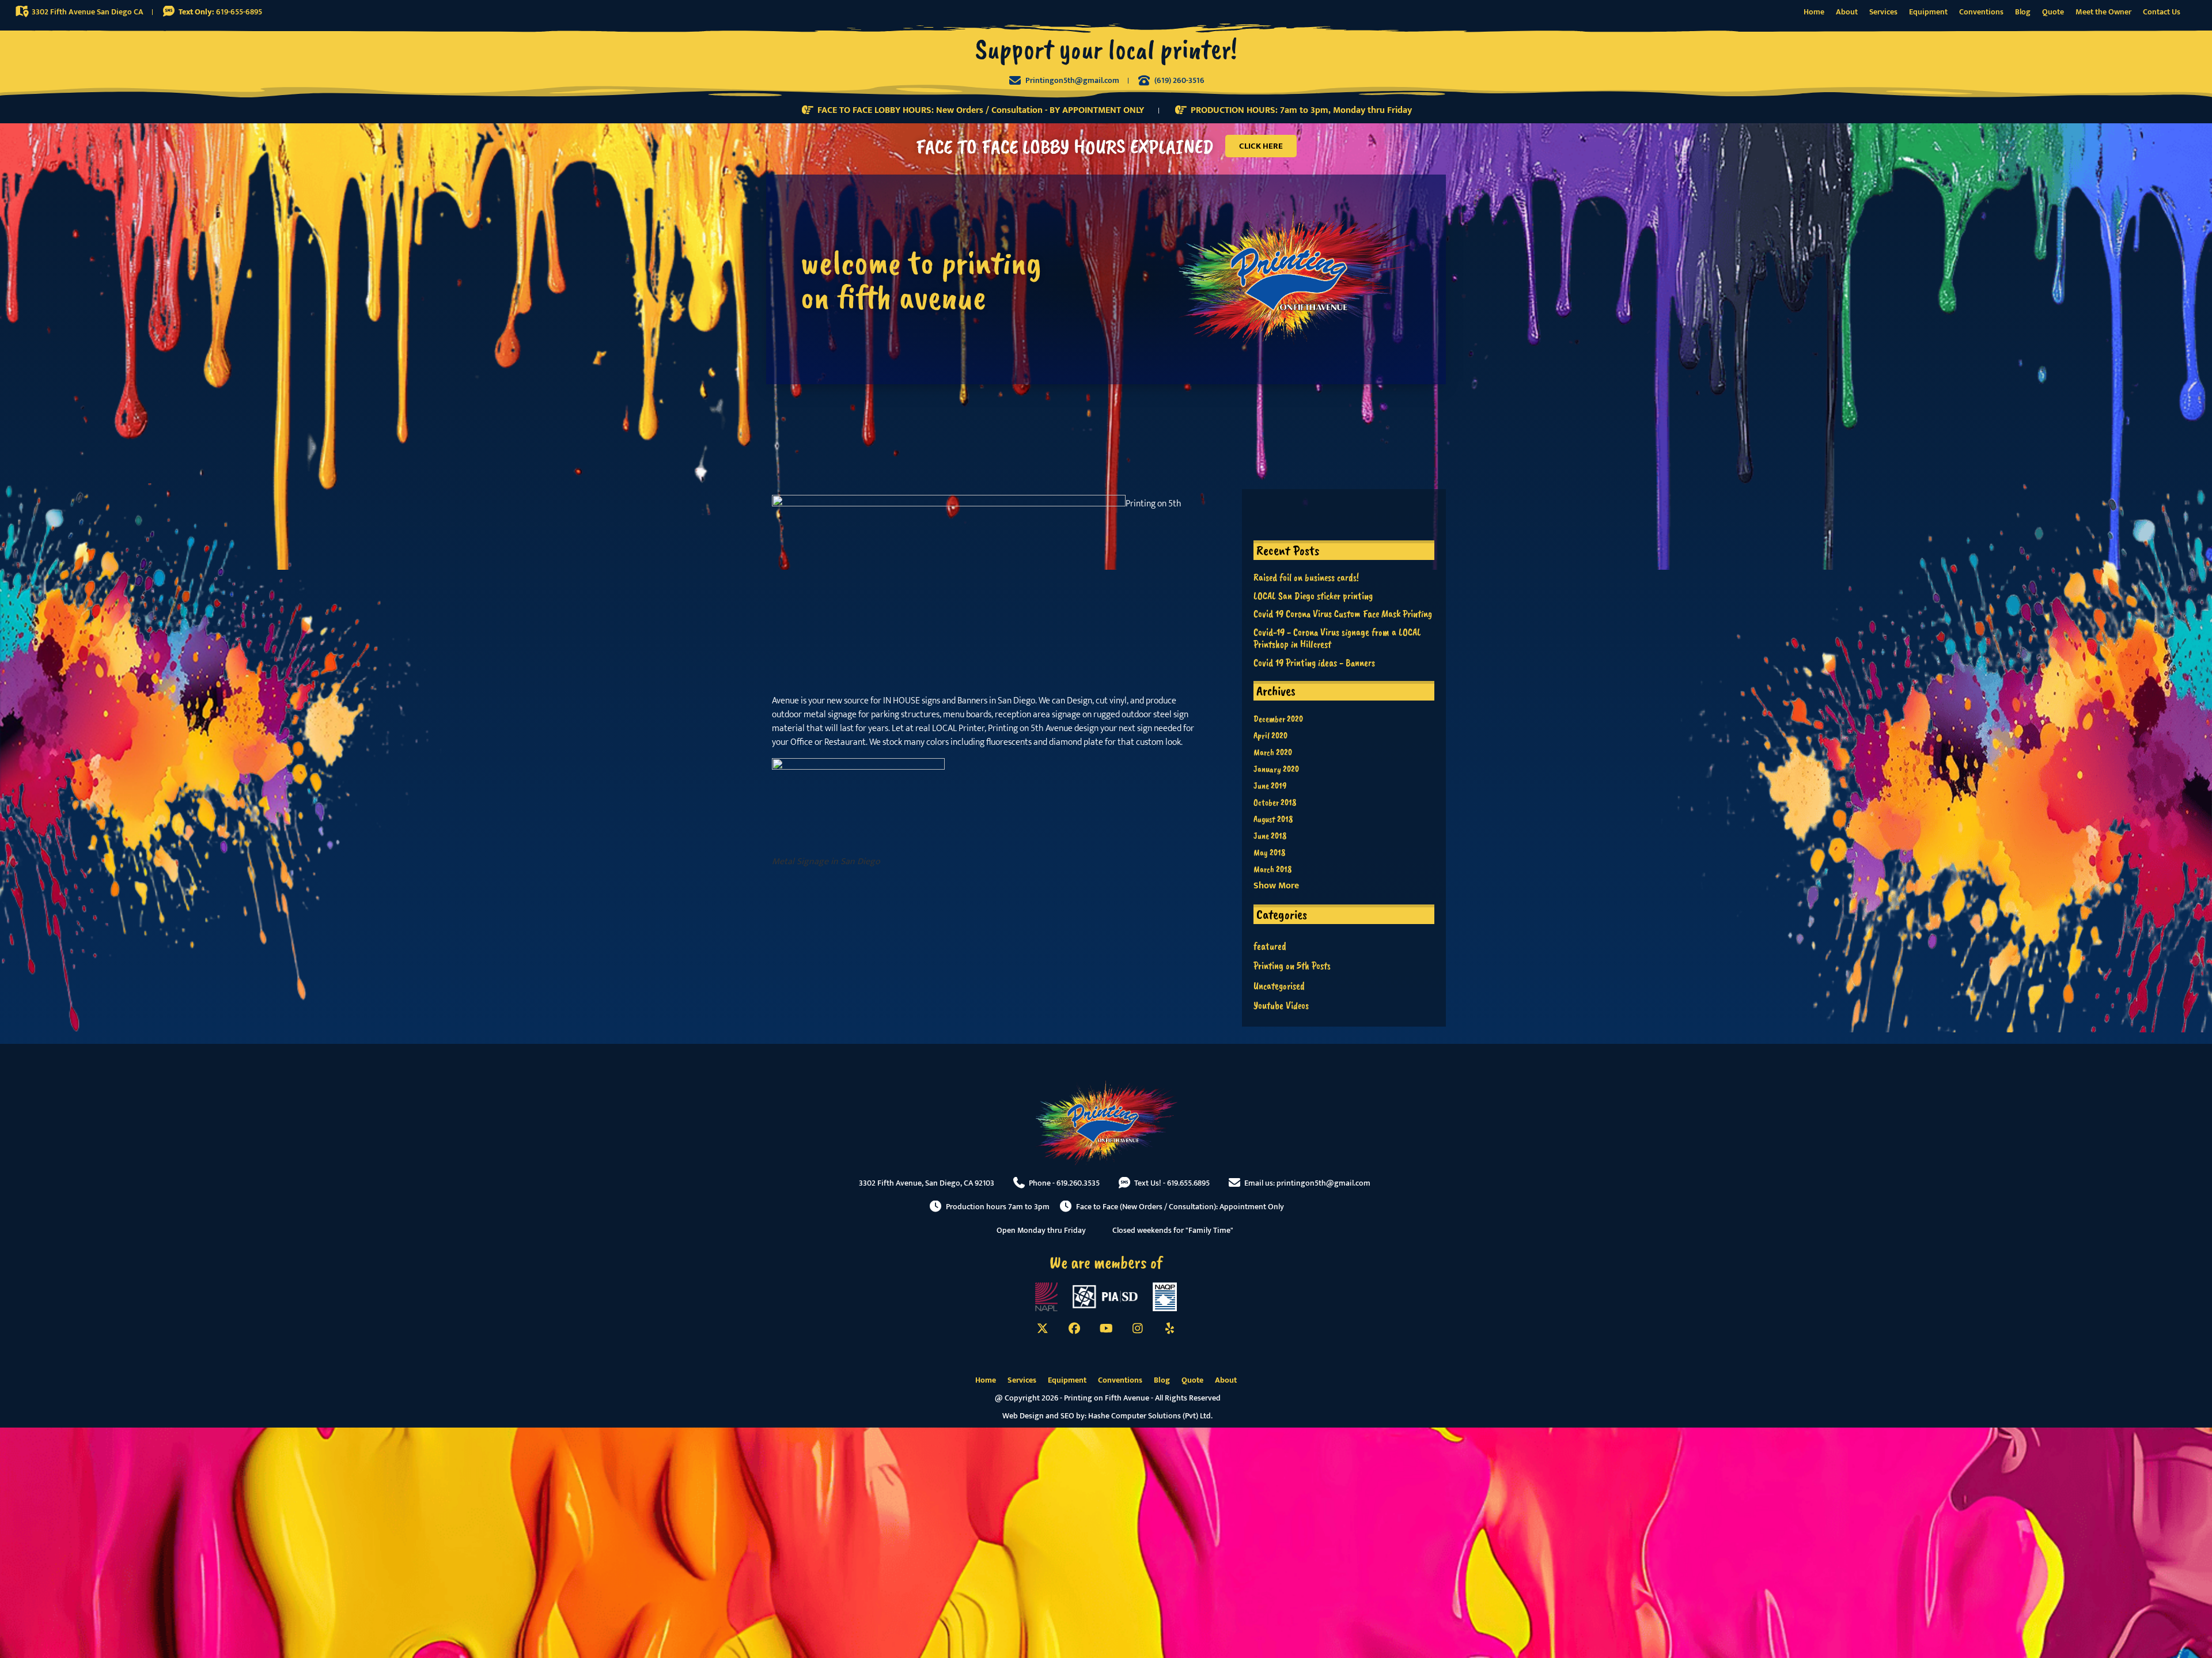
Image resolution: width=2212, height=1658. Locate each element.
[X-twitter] (1043, 1328)
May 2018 (1269, 853)
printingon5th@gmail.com (1323, 1183)
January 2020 (1276, 769)
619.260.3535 (1078, 1183)
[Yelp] (1169, 1328)
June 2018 (1270, 836)
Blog (2023, 12)
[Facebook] (1074, 1328)
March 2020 (1273, 752)
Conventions (1981, 12)
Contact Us (2162, 12)
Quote (2053, 12)
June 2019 (1270, 786)
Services (1883, 12)
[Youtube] (1106, 1328)
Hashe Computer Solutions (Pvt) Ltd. (1150, 1416)
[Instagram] (1138, 1328)
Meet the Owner (2103, 12)
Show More (1276, 886)
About (1847, 12)
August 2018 (1273, 819)
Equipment (1928, 12)
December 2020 (1278, 719)
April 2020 (1270, 736)
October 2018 (1275, 802)
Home (1814, 12)
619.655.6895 (1188, 1183)
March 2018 (1272, 869)
